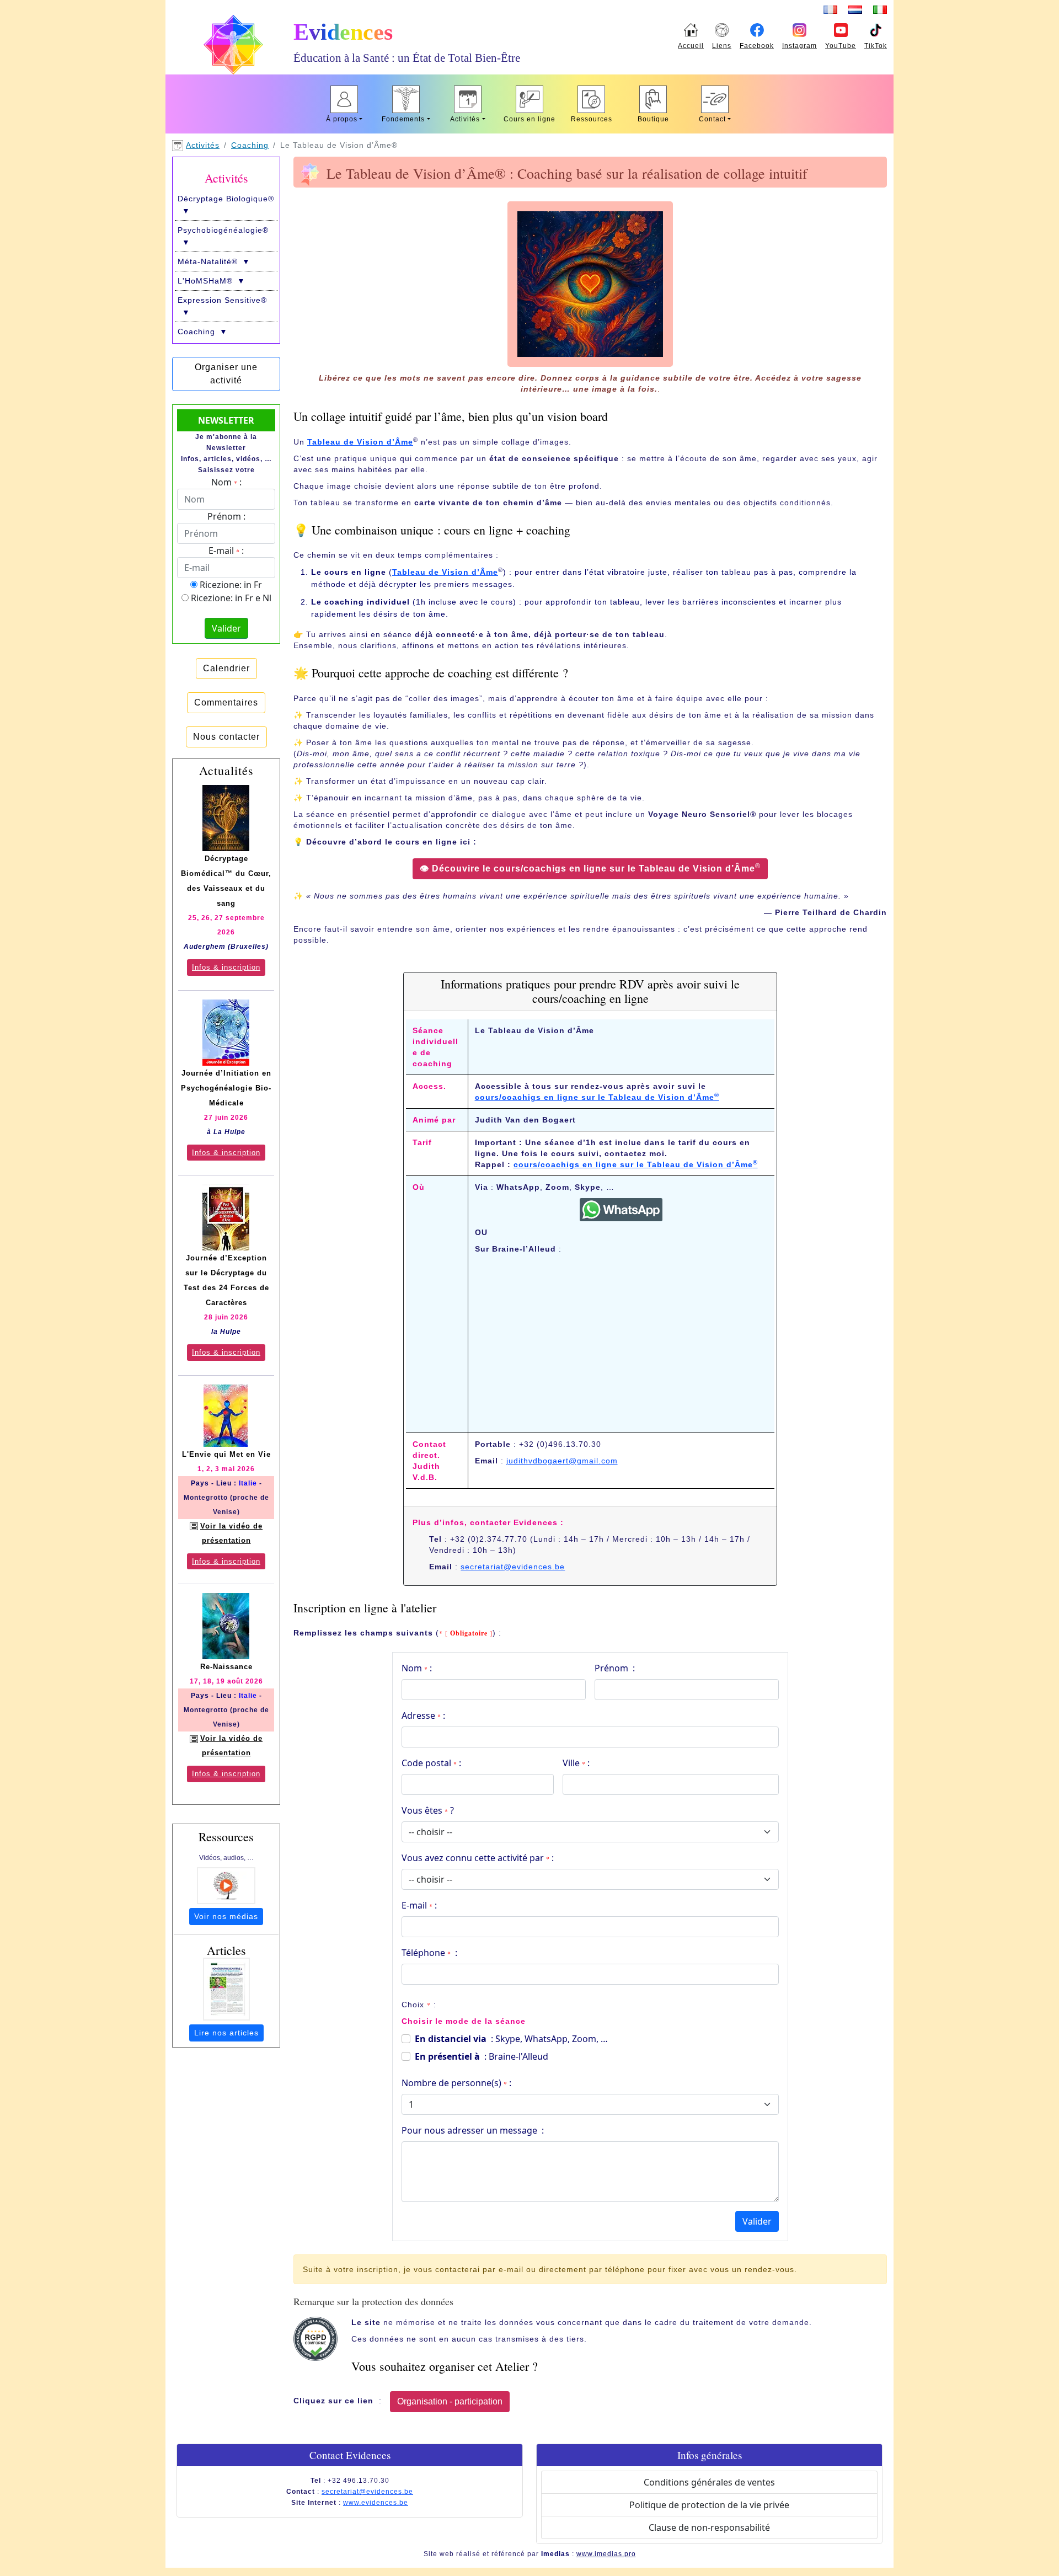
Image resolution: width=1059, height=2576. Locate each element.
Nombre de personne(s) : (456, 2083)
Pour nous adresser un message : (473, 2130)
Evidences (343, 32)
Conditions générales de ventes (709, 2482)
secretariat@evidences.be (513, 1567)
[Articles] (226, 1989)
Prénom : (615, 1668)
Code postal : (431, 1763)
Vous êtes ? (428, 1810)
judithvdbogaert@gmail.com (562, 1461)
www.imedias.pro (606, 2554)
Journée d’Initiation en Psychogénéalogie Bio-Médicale (226, 1088)
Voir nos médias (226, 1916)
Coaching (250, 145)
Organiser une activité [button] (226, 374)
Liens (722, 46)
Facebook (757, 46)
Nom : (417, 1668)
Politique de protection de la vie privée (709, 2505)
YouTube (841, 46)
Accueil (691, 46)
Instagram (799, 46)
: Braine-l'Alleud (482, 2056)
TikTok (876, 46)
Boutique (653, 119)
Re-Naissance (226, 1667)
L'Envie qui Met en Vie (226, 1454)
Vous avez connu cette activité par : (478, 1858)
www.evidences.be (376, 2503)
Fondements (403, 119)
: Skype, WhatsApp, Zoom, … (511, 2039)
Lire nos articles (226, 2033)
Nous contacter (226, 737)
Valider (757, 2221)
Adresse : (423, 1715)
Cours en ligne (529, 119)
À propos (342, 119)
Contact (712, 119)
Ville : (576, 1763)
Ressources (592, 119)
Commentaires (226, 702)
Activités (465, 119)
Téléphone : (429, 1953)
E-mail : (419, 1905)
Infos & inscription (226, 967)
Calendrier (226, 668)
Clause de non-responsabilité (709, 2527)
